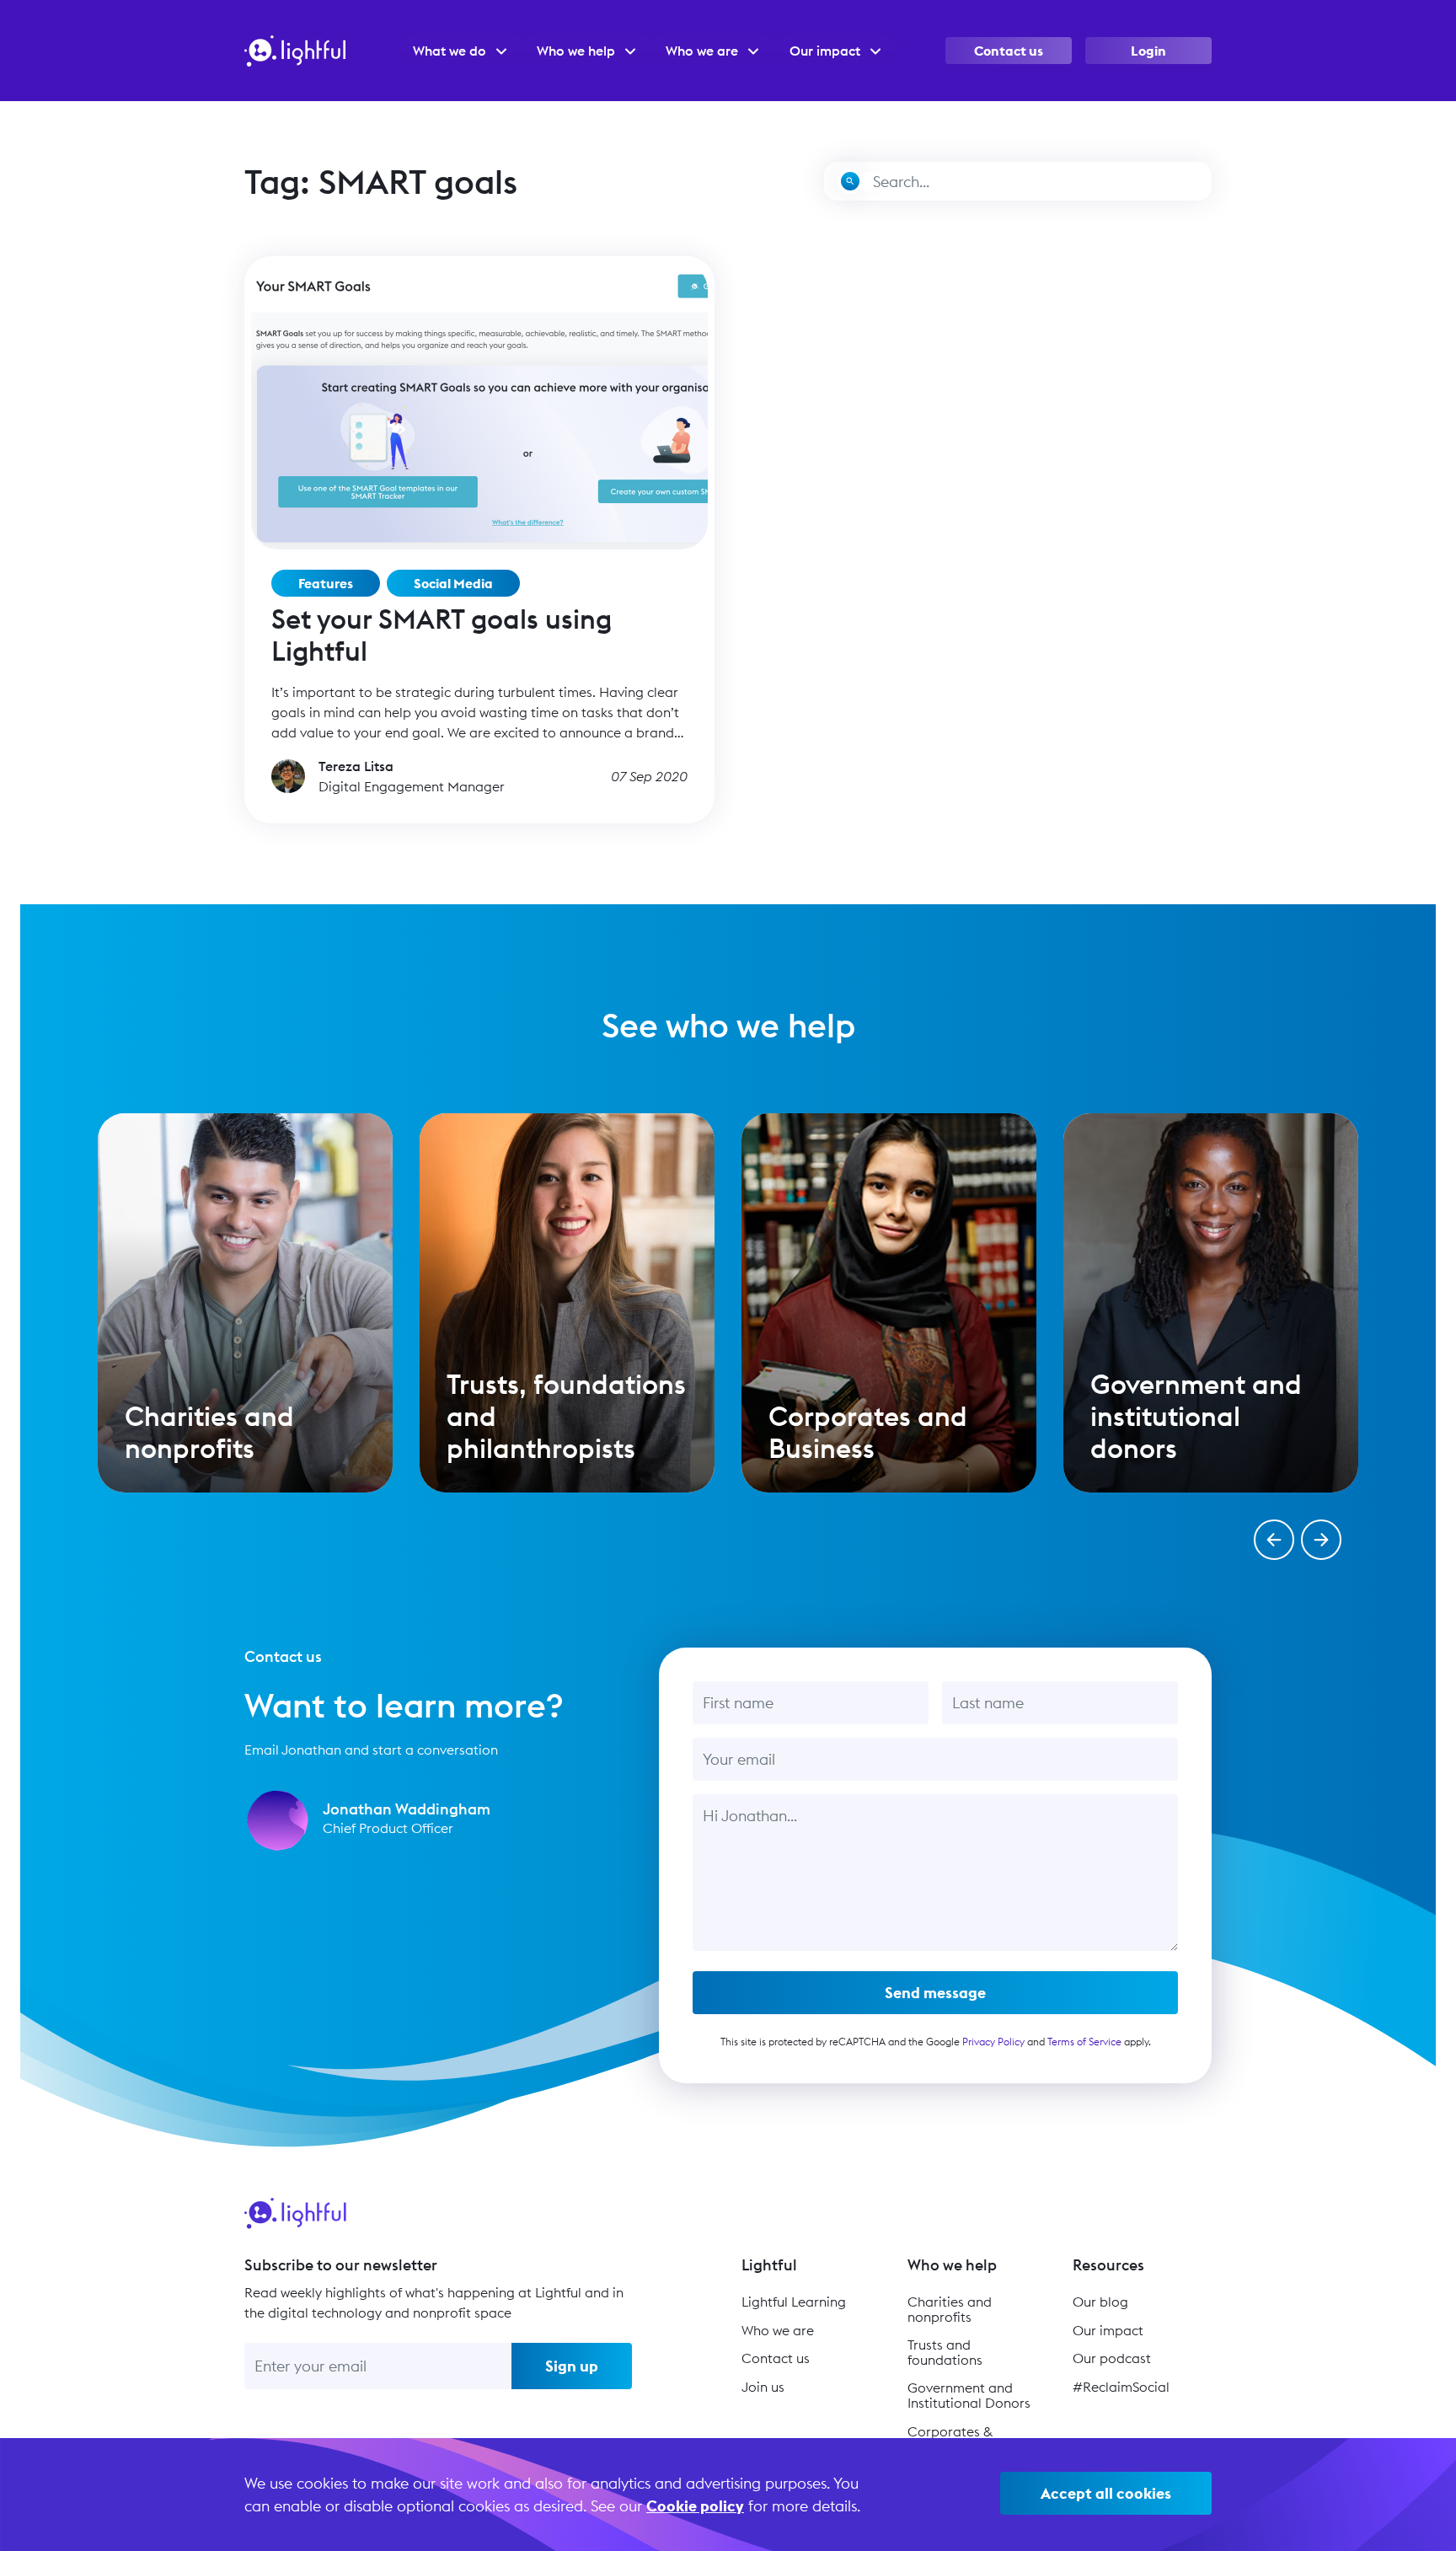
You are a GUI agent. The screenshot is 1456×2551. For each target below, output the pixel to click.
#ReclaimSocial (1121, 2387)
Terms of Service (1084, 2042)
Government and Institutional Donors (969, 2395)
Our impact (1108, 2330)
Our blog (1100, 2302)
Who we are (778, 2330)
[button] (1274, 1540)
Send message (935, 1993)
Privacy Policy (993, 2042)
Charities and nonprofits (950, 2309)
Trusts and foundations (945, 2352)
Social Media (453, 583)
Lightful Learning (794, 2302)
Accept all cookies (1106, 2493)
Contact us (1009, 51)
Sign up (572, 2366)
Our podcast (1112, 2358)
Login (1148, 51)
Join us (763, 2387)
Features (326, 583)
